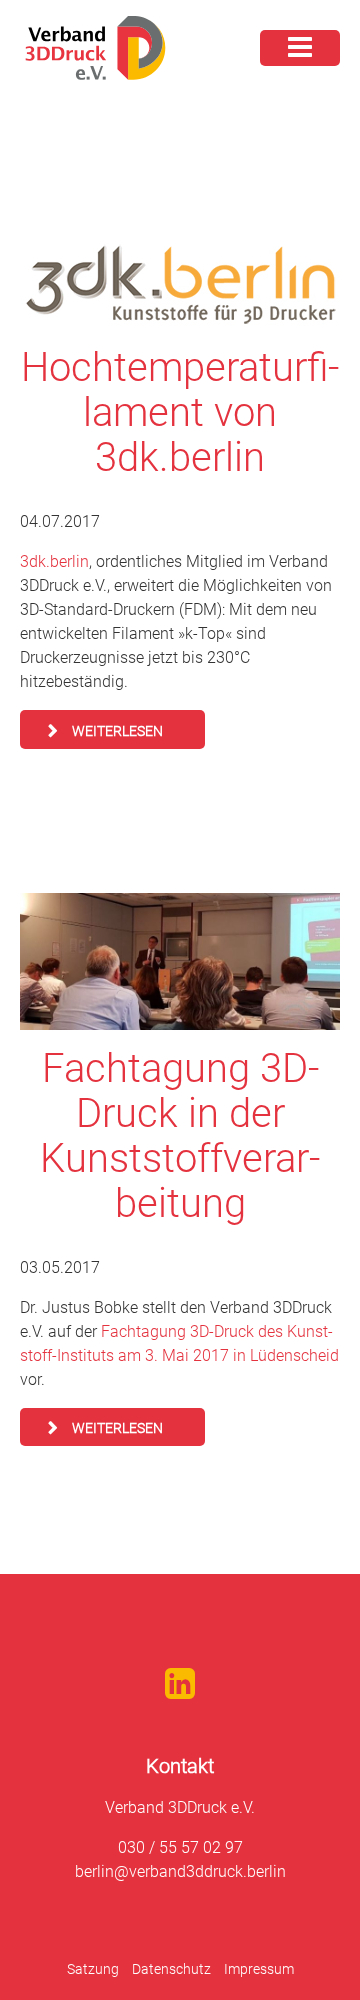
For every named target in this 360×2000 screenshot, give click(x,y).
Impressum (259, 1969)
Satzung (93, 1969)
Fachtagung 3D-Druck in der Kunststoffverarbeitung (180, 1136)
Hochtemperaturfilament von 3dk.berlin (180, 412)
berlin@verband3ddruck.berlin (180, 1871)
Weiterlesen (117, 731)
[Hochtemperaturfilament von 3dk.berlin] (180, 283)
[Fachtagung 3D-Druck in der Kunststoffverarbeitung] (180, 961)
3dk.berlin (54, 561)
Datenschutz (171, 1969)
